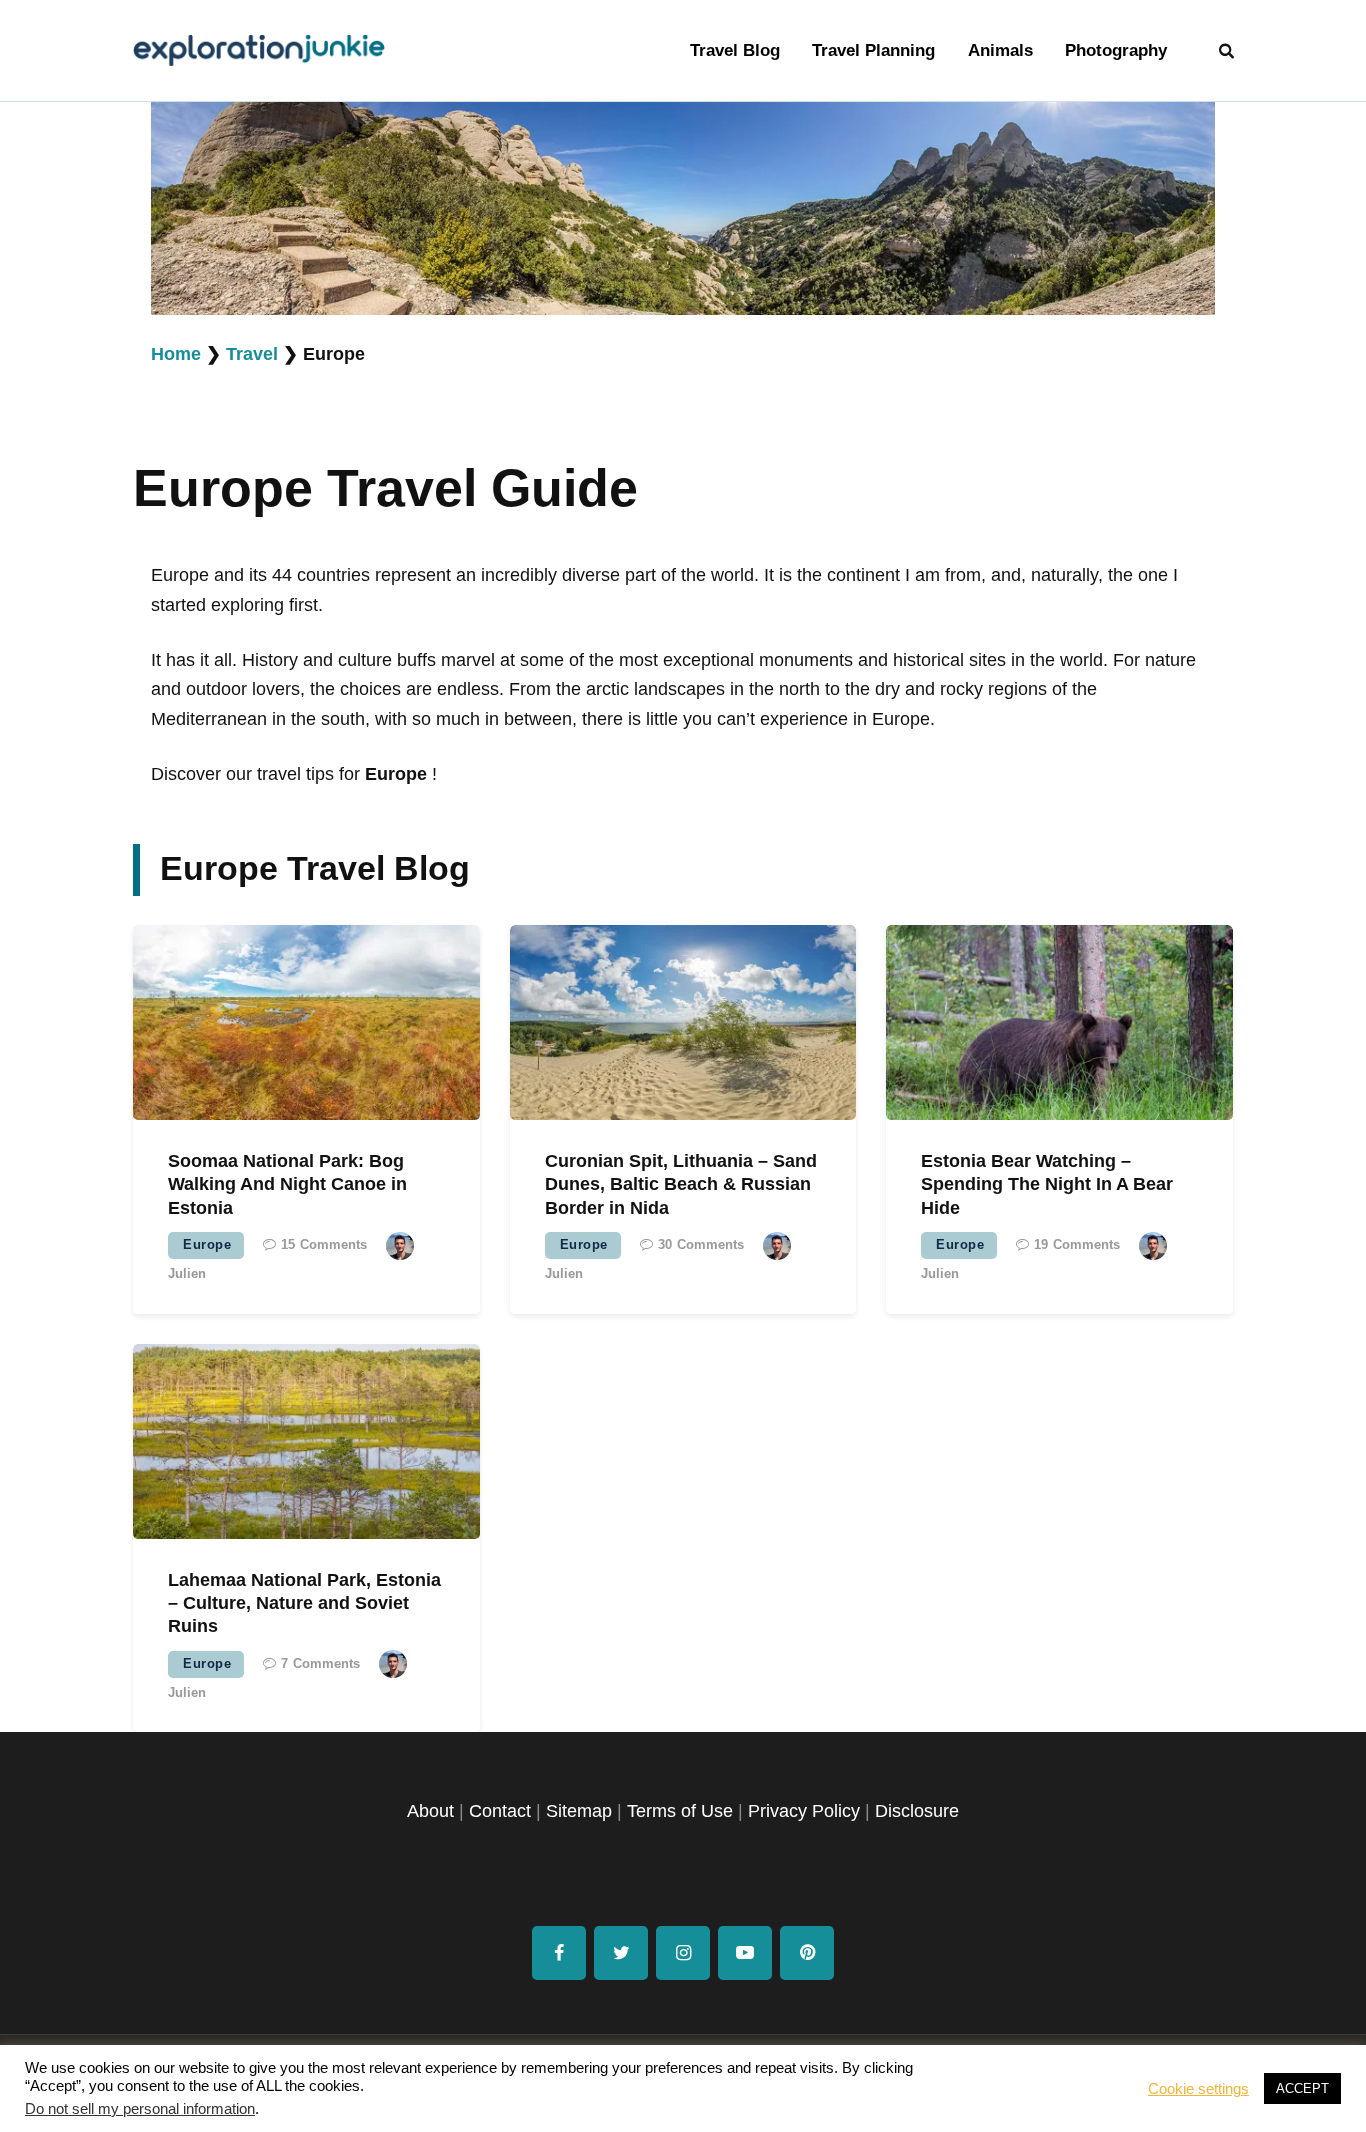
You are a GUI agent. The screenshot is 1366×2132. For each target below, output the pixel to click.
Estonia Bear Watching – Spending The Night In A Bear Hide (1047, 1184)
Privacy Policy (804, 1811)
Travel (252, 354)
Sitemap (579, 1811)
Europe (207, 1244)
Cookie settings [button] (1198, 2089)
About (430, 1811)
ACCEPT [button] (1302, 2088)
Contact (500, 1811)
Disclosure (917, 1811)
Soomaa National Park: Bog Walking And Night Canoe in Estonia (287, 1184)
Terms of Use (680, 1811)
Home (176, 354)
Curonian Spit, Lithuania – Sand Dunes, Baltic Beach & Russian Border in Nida (681, 1184)
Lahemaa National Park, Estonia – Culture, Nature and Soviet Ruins (304, 1603)
